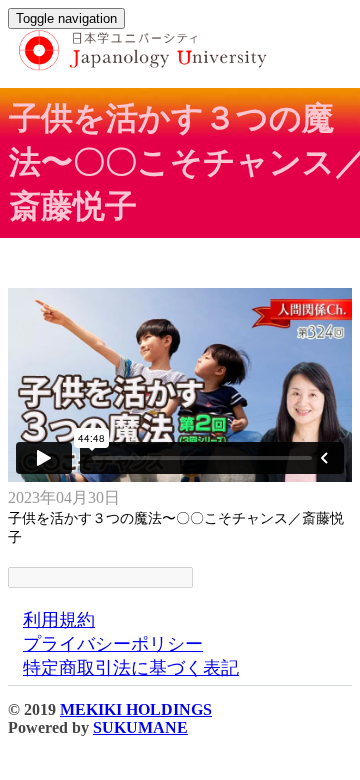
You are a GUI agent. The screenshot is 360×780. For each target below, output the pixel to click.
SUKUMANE (140, 727)
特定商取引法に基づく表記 (131, 668)
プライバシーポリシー (113, 644)
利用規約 (59, 620)
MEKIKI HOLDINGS (136, 709)
